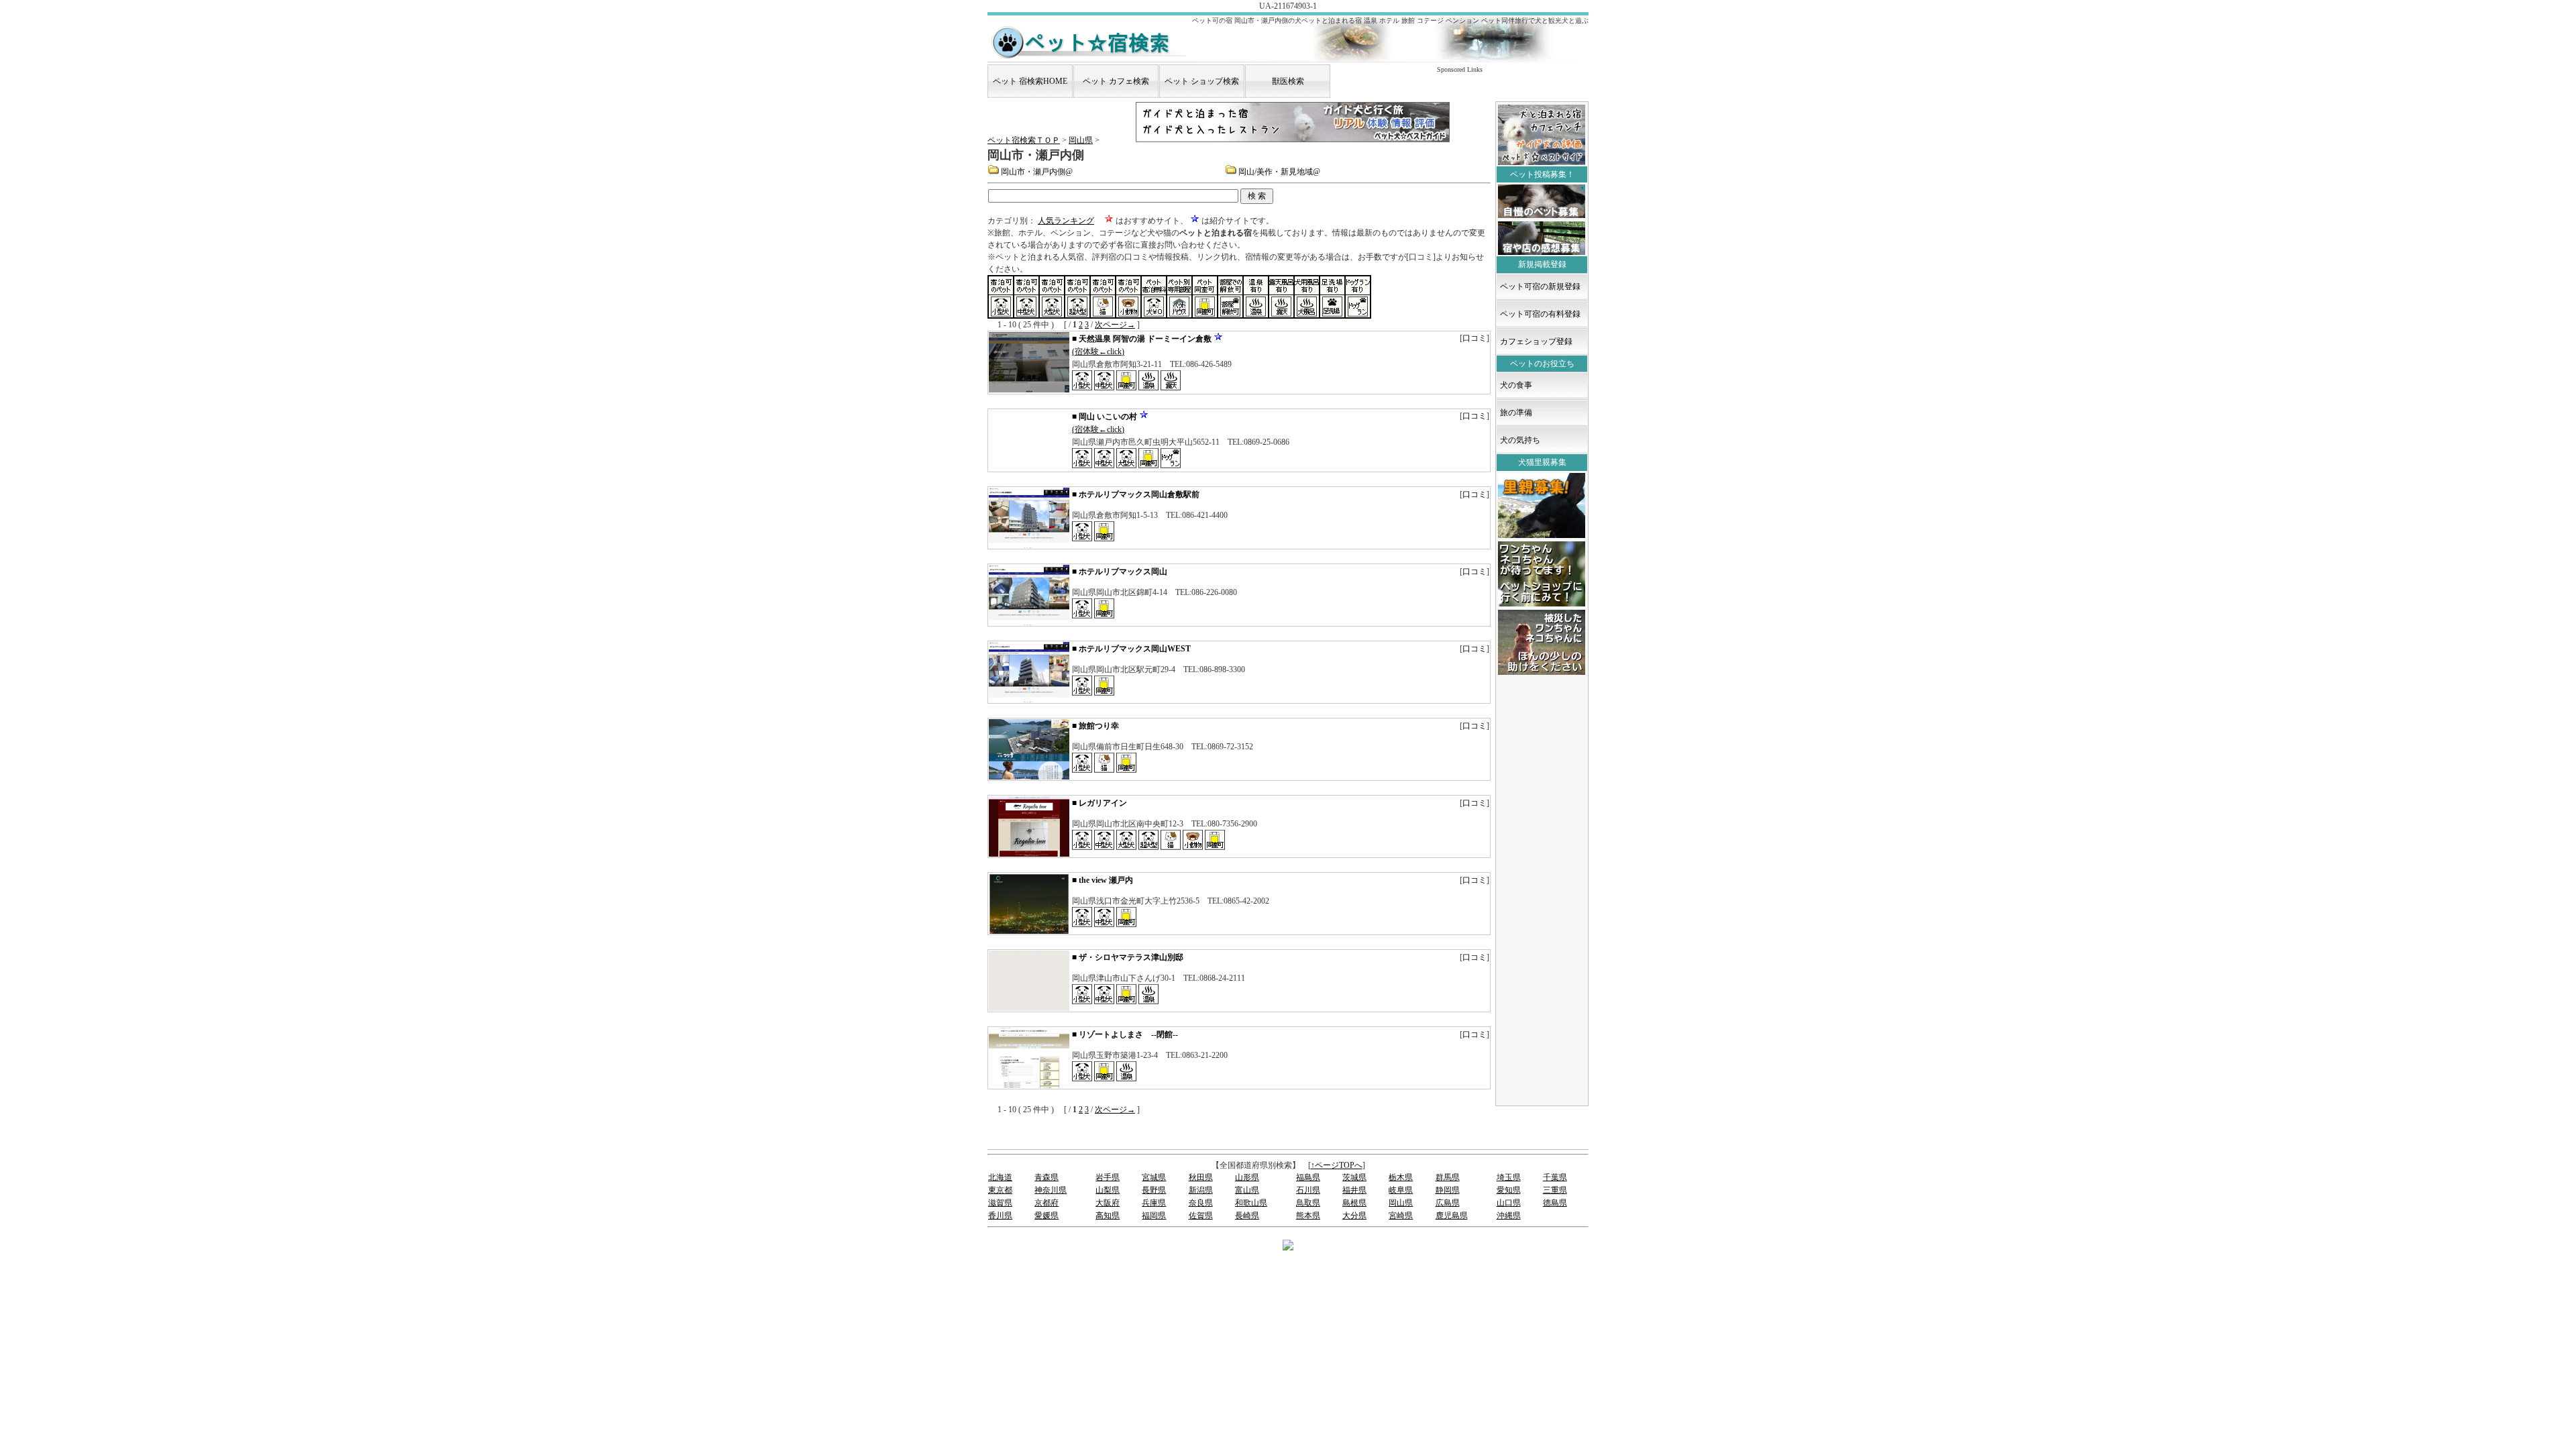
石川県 (1308, 1190)
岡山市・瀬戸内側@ (1037, 172)
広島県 (1448, 1203)
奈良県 (1201, 1203)
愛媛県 (1046, 1216)
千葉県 (1555, 1177)
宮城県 (1154, 1177)
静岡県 (1448, 1190)
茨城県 (1354, 1177)
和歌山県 (1251, 1203)
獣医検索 (1288, 81)
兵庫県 (1154, 1203)
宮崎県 (1401, 1216)
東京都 (1000, 1190)
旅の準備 (1516, 413)
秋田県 (1201, 1177)
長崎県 (1247, 1216)
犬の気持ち (1520, 440)
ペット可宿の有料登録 (1540, 314)
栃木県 (1401, 1177)
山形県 (1247, 1177)
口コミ (1474, 338)
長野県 (1154, 1190)
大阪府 (1108, 1203)
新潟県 (1201, 1190)
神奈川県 (1051, 1190)
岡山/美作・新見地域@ (1279, 172)
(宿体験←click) (1098, 352)
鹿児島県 (1452, 1216)
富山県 (1247, 1190)
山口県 (1509, 1203)
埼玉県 (1509, 1177)
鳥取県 (1308, 1203)
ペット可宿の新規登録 (1540, 286)
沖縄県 (1509, 1216)
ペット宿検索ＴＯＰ (1024, 140)
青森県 (1046, 1177)
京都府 (1046, 1203)
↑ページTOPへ (1337, 1165)
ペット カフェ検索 (1116, 81)
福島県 (1308, 1177)
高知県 (1108, 1216)
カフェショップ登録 (1536, 341)
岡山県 (1081, 140)
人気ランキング (1066, 221)
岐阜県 (1401, 1190)
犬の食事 (1516, 385)
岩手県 (1108, 1177)
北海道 (1000, 1177)
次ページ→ (1115, 325)
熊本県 (1308, 1216)
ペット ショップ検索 (1202, 81)
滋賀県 (1000, 1203)
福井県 (1354, 1190)
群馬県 (1448, 1177)
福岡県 (1154, 1216)
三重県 (1555, 1190)
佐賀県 (1201, 1216)
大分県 (1354, 1216)
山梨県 (1108, 1190)
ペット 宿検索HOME (1030, 81)
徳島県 (1555, 1203)
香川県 (1000, 1216)
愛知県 (1509, 1190)
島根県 (1354, 1203)
